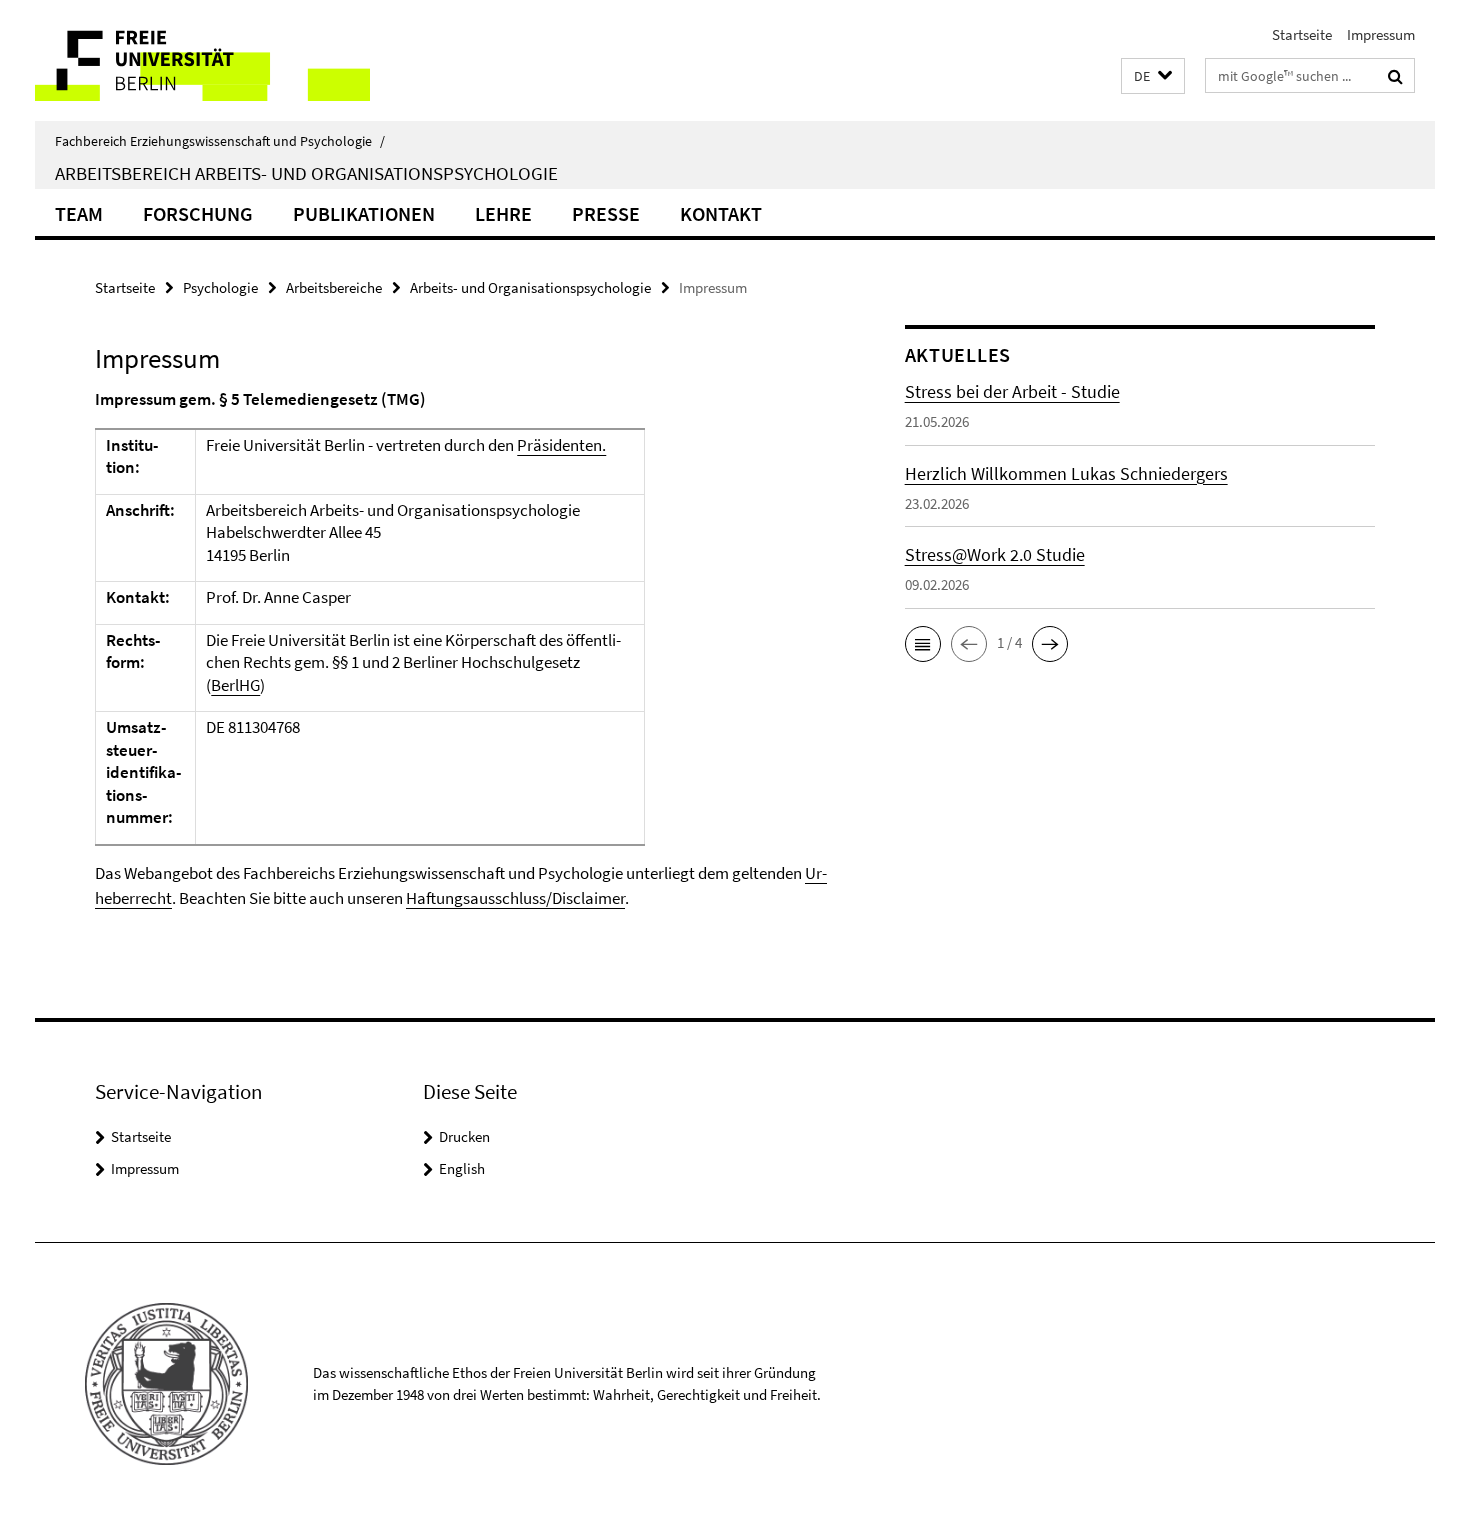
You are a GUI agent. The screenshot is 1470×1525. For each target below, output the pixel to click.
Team (79, 213)
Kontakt (721, 213)
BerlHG (235, 685)
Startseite (1302, 34)
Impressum (1381, 34)
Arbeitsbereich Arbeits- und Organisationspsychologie (306, 173)
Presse (606, 213)
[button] (1153, 76)
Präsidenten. (561, 445)
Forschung (198, 213)
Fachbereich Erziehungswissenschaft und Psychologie (220, 141)
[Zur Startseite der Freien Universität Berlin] (202, 60)
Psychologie (220, 287)
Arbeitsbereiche (334, 287)
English (462, 1168)
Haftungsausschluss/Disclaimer (515, 898)
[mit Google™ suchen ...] (1395, 76)
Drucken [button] (464, 1136)
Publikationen (364, 213)
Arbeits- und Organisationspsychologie (530, 287)
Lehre (503, 213)
